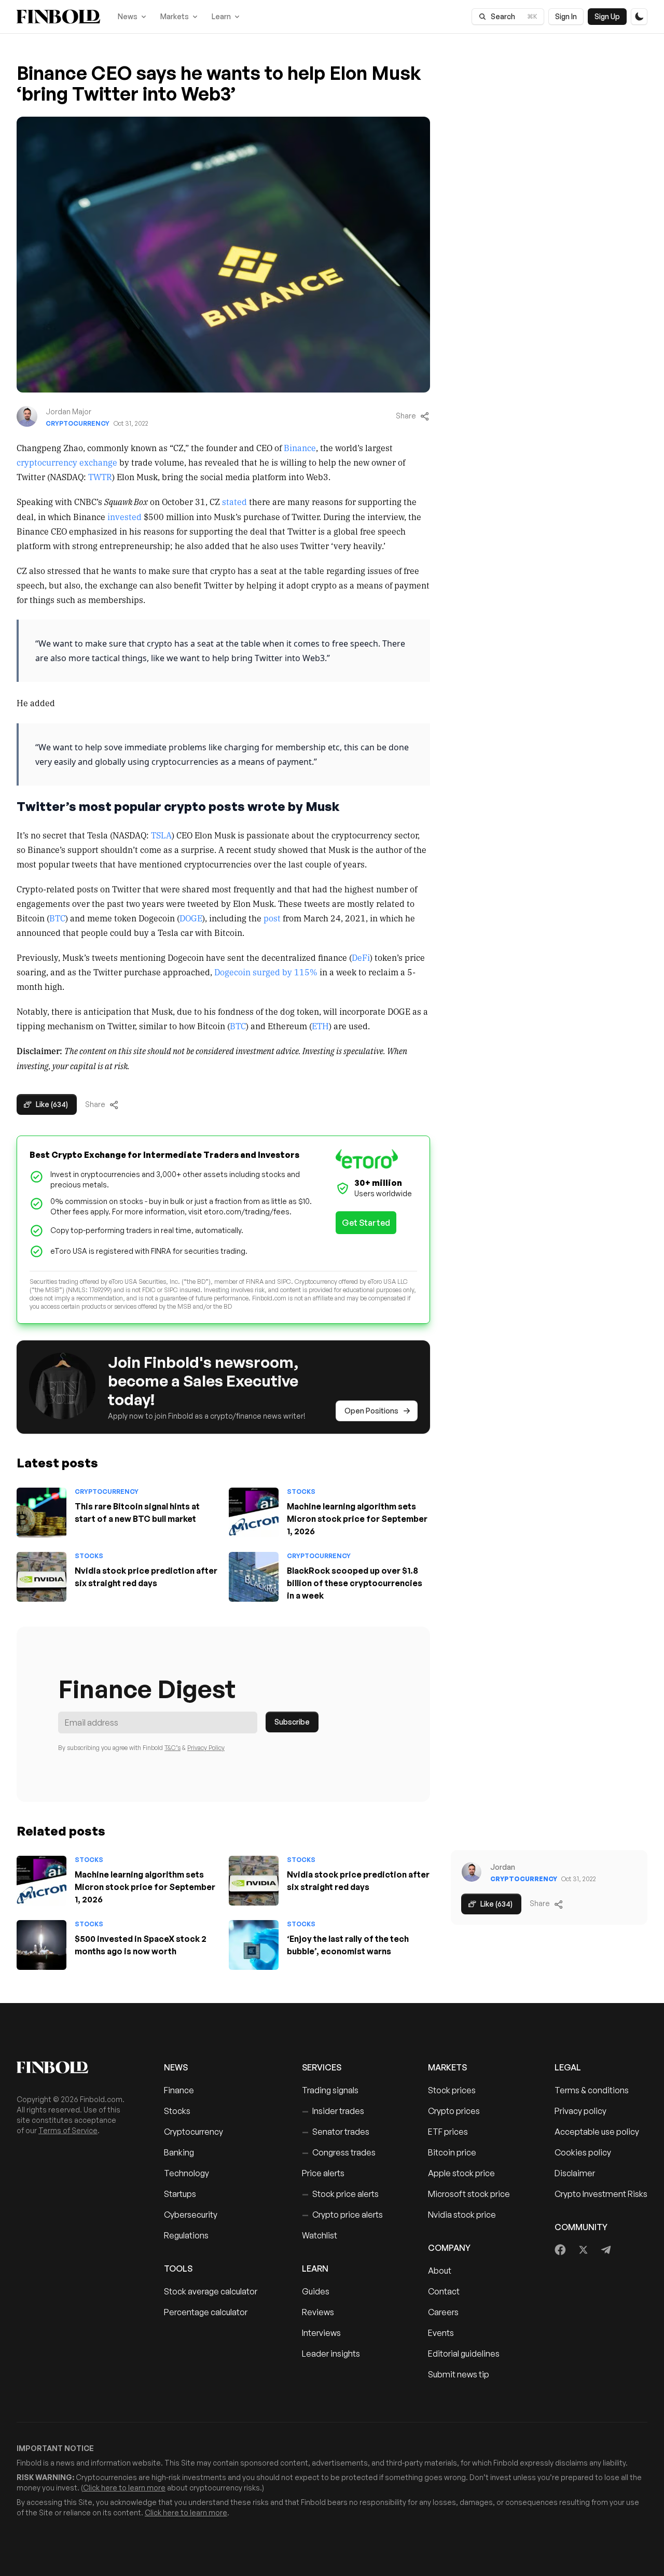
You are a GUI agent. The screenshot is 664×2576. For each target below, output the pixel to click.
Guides (316, 2291)
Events (441, 2333)
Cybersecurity (191, 2215)
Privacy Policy (206, 1748)
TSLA (161, 835)
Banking (179, 2152)
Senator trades (336, 2132)
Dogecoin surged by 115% (266, 972)
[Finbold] (58, 17)
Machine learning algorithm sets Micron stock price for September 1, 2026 (357, 1519)
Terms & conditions (592, 2090)
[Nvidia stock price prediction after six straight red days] (41, 1577)
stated (234, 501)
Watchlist (320, 2235)
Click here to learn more (124, 2488)
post (272, 918)
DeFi (361, 957)
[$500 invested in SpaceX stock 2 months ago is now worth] (41, 1945)
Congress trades (339, 2152)
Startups (180, 2194)
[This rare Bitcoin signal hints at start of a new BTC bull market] (41, 1513)
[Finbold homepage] (74, 2067)
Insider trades (333, 2111)
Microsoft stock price (469, 2194)
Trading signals (330, 2090)
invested (125, 516)
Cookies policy (583, 2152)
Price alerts (323, 2173)
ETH (320, 1026)
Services (322, 2067)
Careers (443, 2312)
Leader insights (331, 2354)
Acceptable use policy (597, 2132)
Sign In (566, 16)
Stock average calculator (211, 2291)
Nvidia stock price (462, 2215)
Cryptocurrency (78, 423)
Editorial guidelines (464, 2354)
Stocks (301, 1492)
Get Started (366, 1223)
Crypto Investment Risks (601, 2194)
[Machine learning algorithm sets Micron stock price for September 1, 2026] (254, 1513)
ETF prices (448, 2132)
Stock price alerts (340, 2194)
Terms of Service (68, 2130)
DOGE (191, 918)
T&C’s (172, 1748)
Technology (186, 2173)
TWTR (100, 477)
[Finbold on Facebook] (561, 2250)
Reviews (318, 2312)
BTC (57, 918)
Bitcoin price (452, 2152)
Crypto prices (454, 2111)
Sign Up (607, 16)
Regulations (186, 2235)
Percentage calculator (206, 2312)
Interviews (321, 2333)
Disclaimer (575, 2173)
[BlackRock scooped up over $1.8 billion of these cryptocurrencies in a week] (254, 1577)
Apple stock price (461, 2173)
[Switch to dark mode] (639, 17)
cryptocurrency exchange (67, 462)
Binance (300, 447)
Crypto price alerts (342, 2215)
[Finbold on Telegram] (606, 2250)
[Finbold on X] (583, 2250)
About (440, 2271)
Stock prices (452, 2090)
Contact (444, 2291)
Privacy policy (580, 2111)
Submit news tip (459, 2374)
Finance (179, 2090)
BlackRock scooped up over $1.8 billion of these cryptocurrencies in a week (355, 1583)
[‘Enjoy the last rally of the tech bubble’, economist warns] (254, 1945)
